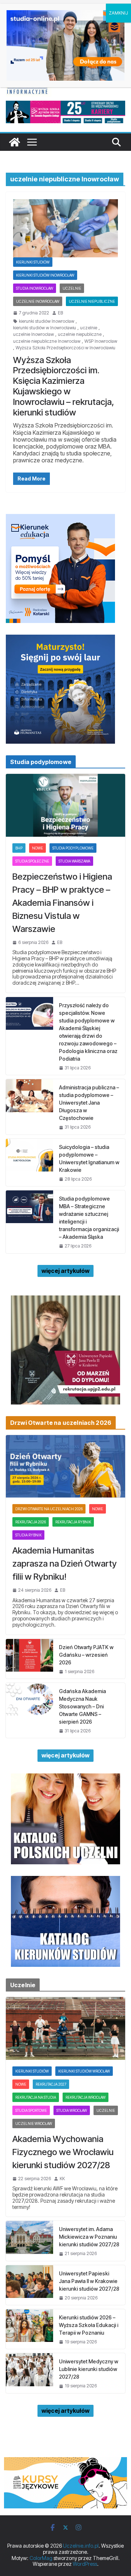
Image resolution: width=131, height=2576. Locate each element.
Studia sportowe (31, 2110)
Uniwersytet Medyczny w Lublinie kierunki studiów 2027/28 (89, 2369)
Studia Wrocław (72, 2110)
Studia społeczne (32, 861)
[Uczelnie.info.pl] (15, 142)
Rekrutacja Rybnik (73, 1522)
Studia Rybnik (28, 1535)
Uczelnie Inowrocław (38, 301)
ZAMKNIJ (118, 13)
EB (60, 313)
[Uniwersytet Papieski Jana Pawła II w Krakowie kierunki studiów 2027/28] (29, 2285)
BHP (19, 848)
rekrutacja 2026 (31, 1522)
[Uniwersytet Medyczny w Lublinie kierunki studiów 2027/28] (29, 2373)
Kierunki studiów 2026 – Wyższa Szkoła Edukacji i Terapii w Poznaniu (89, 2325)
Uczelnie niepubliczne (92, 301)
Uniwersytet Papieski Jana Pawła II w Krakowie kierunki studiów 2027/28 (89, 2281)
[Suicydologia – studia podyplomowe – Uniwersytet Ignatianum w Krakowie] (29, 1162)
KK (62, 2179)
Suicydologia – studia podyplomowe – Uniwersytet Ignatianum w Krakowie (89, 1158)
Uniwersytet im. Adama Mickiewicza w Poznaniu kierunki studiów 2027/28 (89, 2237)
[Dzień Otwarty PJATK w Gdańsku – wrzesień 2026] (29, 1659)
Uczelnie (72, 288)
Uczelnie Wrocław (34, 2123)
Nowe (37, 848)
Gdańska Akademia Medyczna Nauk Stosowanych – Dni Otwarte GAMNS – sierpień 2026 (82, 1706)
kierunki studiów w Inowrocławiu (45, 328)
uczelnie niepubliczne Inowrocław (47, 341)
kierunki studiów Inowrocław (47, 321)
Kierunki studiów (33, 262)
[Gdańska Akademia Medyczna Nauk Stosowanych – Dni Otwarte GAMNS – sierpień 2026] (29, 1710)
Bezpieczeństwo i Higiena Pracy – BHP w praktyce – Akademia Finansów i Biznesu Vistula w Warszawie (62, 903)
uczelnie (89, 328)
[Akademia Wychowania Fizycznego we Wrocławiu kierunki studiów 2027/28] (65, 2028)
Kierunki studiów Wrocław (84, 2071)
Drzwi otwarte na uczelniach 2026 (49, 1509)
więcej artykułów (65, 1271)
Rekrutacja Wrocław (86, 2097)
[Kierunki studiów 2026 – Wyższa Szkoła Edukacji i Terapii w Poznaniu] (29, 2329)
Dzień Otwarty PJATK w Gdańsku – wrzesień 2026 (86, 1655)
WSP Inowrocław (101, 341)
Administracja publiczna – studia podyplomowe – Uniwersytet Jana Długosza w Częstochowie (89, 1103)
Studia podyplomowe (73, 848)
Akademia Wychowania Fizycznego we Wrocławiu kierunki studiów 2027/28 (63, 2152)
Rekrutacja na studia (36, 2097)
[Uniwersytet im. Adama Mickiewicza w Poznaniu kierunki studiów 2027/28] (29, 2241)
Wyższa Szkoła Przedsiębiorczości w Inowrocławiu (65, 348)
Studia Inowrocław (35, 288)
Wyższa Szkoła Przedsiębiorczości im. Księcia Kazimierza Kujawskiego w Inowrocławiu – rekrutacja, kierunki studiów (64, 386)
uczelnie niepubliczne (80, 334)
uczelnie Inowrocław (33, 334)
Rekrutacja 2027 (51, 2084)
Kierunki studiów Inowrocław (45, 275)
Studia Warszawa (74, 861)
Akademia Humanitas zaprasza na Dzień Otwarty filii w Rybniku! (65, 1564)
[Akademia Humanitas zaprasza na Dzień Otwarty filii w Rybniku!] (65, 1466)
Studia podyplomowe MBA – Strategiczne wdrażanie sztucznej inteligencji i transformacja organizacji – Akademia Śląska (89, 1218)
